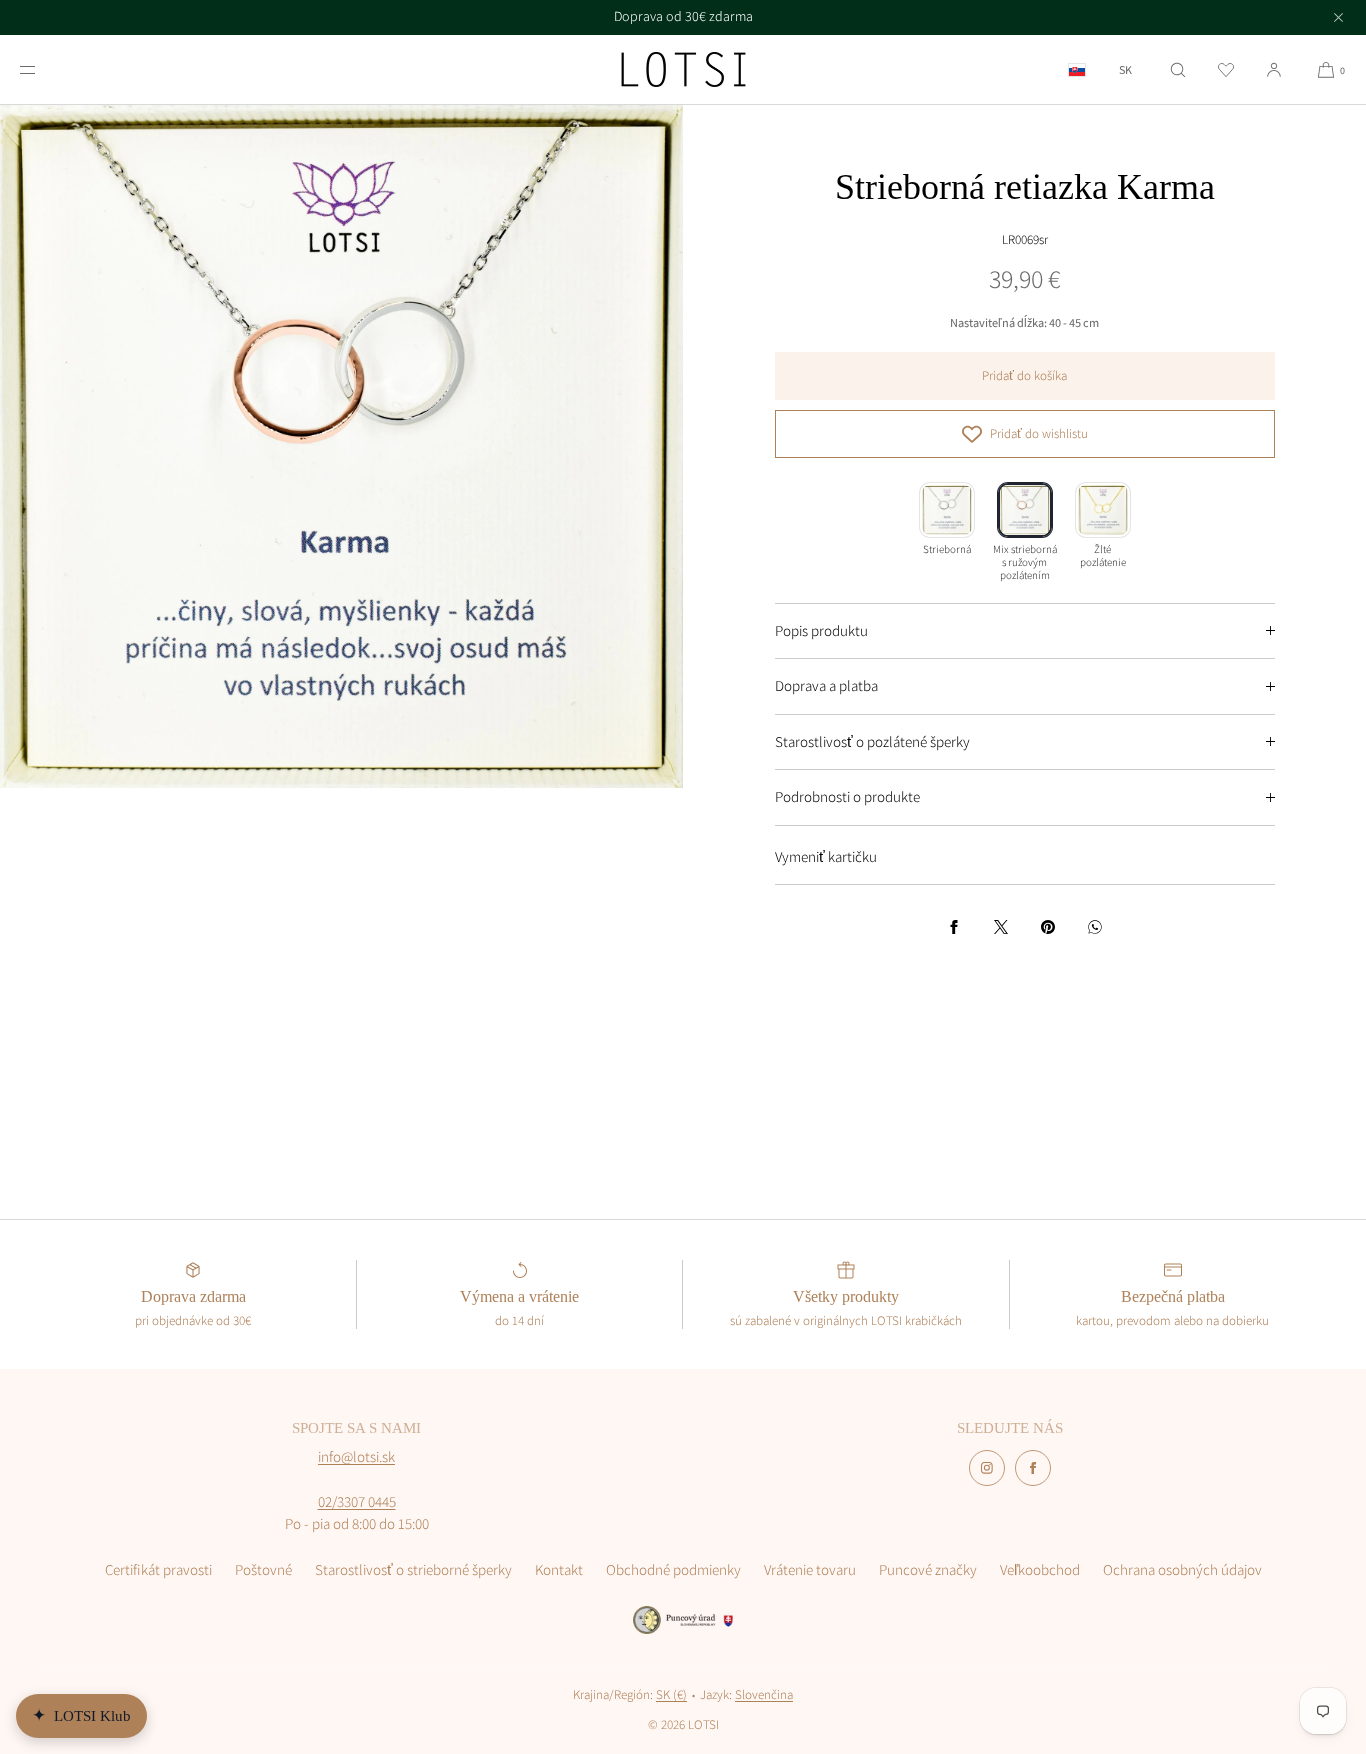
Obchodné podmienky (673, 1569)
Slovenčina (764, 1694)
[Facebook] (1033, 1468)
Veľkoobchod (1040, 1569)
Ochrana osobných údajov (1182, 1569)
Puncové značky (928, 1569)
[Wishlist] (1226, 69)
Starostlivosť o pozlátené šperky (872, 741)
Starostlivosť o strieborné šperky (413, 1569)
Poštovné (263, 1569)
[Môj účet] (1274, 69)
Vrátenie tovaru (810, 1569)
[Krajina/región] (1077, 69)
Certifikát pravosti (158, 1569)
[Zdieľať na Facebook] (954, 927)
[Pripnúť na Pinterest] (1048, 927)
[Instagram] (987, 1468)
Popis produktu (821, 630)
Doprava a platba (826, 685)
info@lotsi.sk (356, 1456)
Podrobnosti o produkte (847, 796)
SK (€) (671, 1694)
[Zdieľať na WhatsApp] (1095, 927)
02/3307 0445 (357, 1501)
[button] (1178, 69)
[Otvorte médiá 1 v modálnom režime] (341, 446)
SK (1125, 70)
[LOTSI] (683, 70)
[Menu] (44, 69)
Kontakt (559, 1569)
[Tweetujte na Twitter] (1001, 927)
